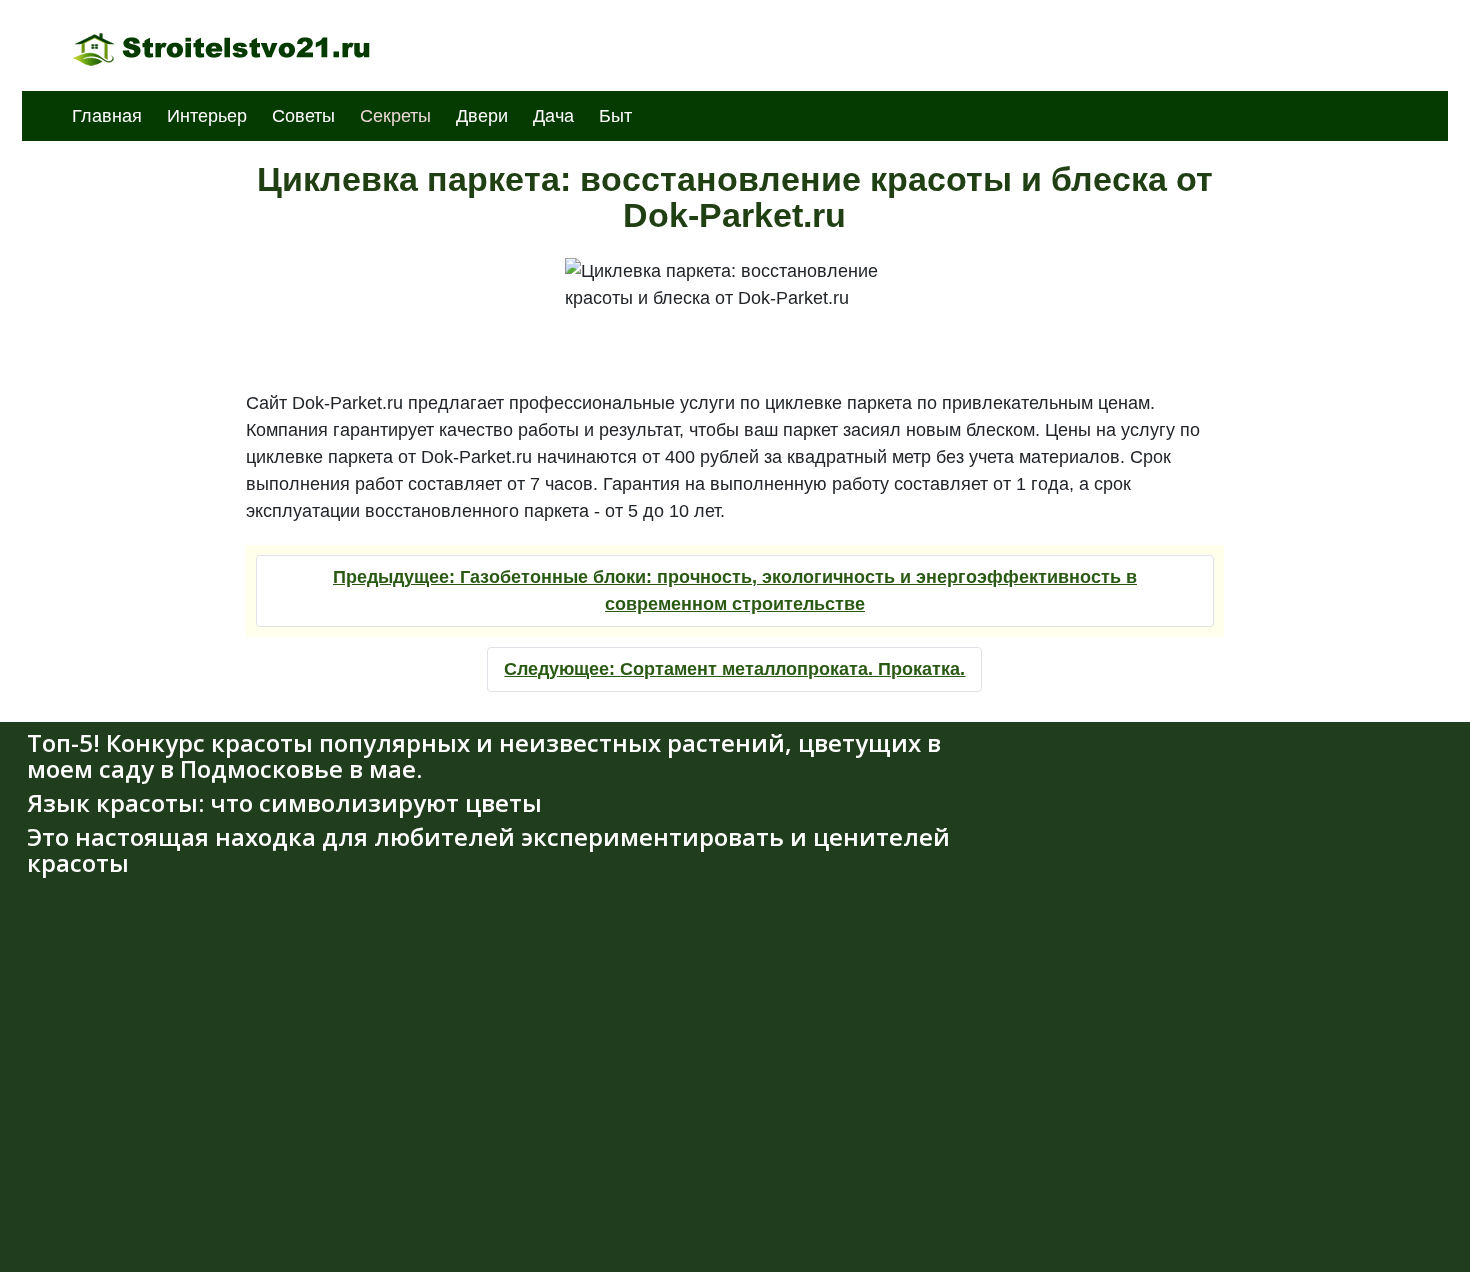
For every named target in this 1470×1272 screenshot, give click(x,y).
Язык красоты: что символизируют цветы (284, 802)
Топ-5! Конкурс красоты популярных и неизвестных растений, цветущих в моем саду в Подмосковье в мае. (484, 755)
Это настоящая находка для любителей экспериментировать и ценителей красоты (488, 849)
